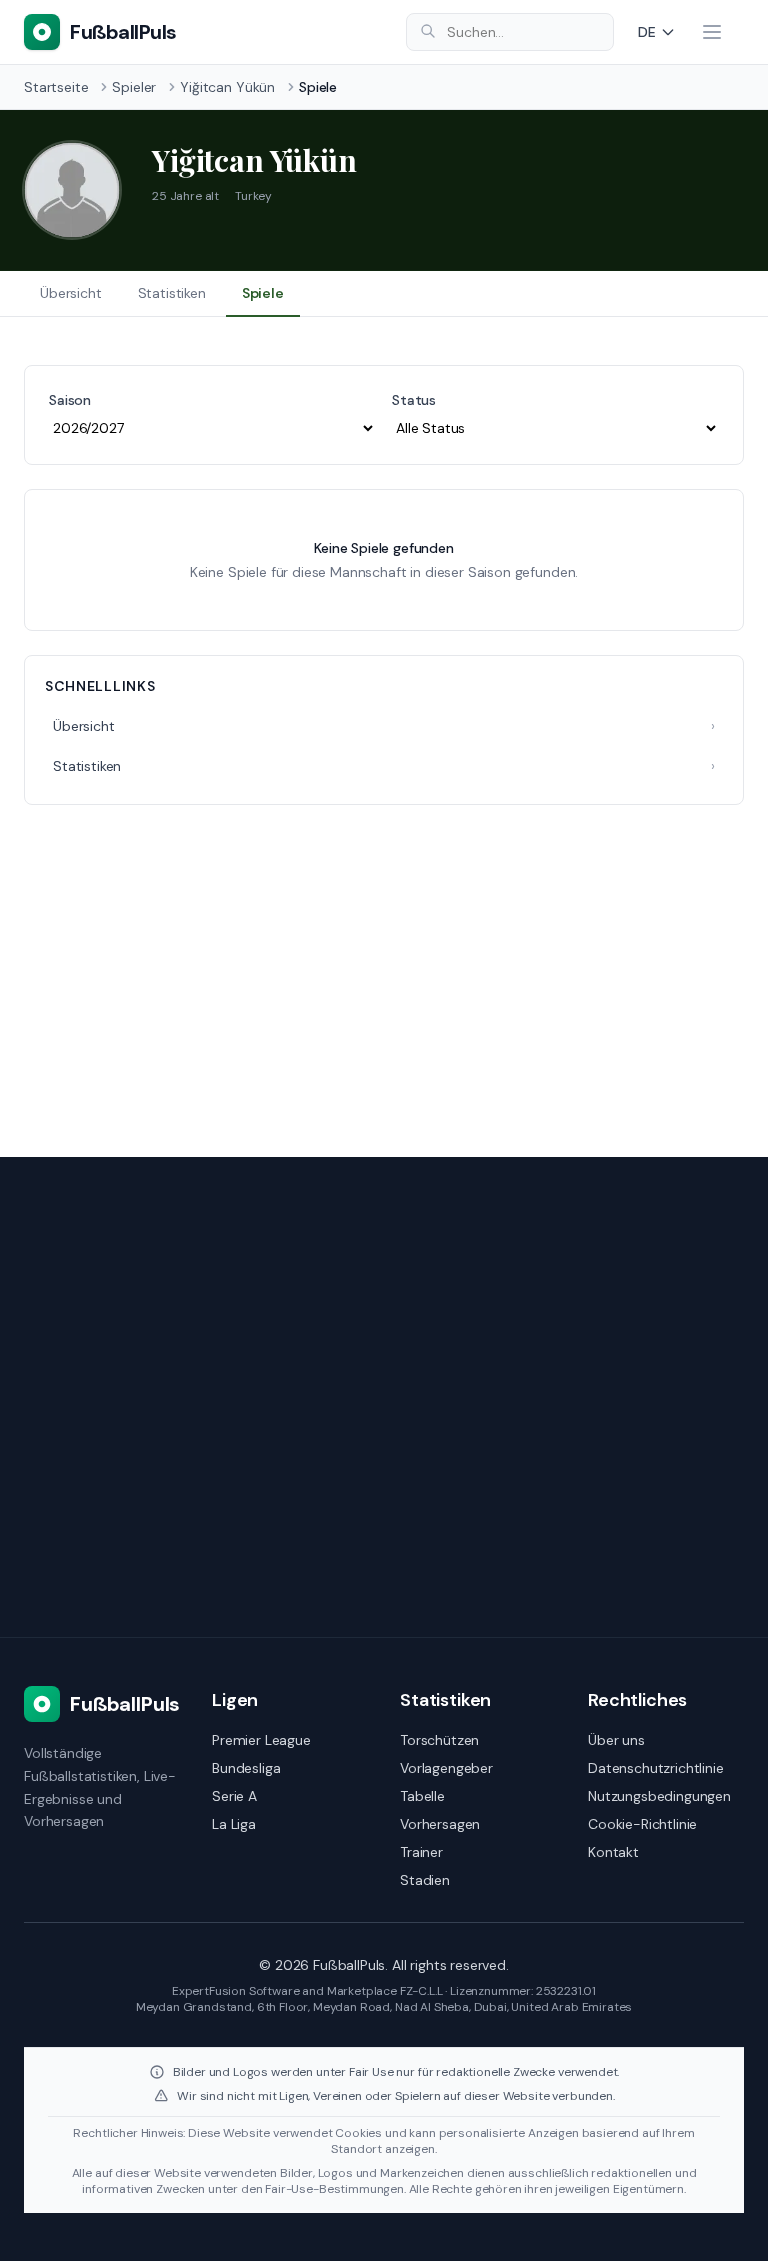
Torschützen (439, 1740)
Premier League (261, 1740)
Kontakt (613, 1852)
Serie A (234, 1796)
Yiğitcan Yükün (227, 87)
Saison (70, 400)
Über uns (616, 1740)
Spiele (263, 293)
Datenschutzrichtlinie (656, 1768)
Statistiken (172, 293)
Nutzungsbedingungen (659, 1796)
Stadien (425, 1880)
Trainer (421, 1852)
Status (414, 400)
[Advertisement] (384, 969)
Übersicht (71, 293)
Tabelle (422, 1796)
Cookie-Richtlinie (642, 1824)
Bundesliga (246, 1768)
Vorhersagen (440, 1824)
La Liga (234, 1824)
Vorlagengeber (446, 1768)
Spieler (134, 87)
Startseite (56, 87)
